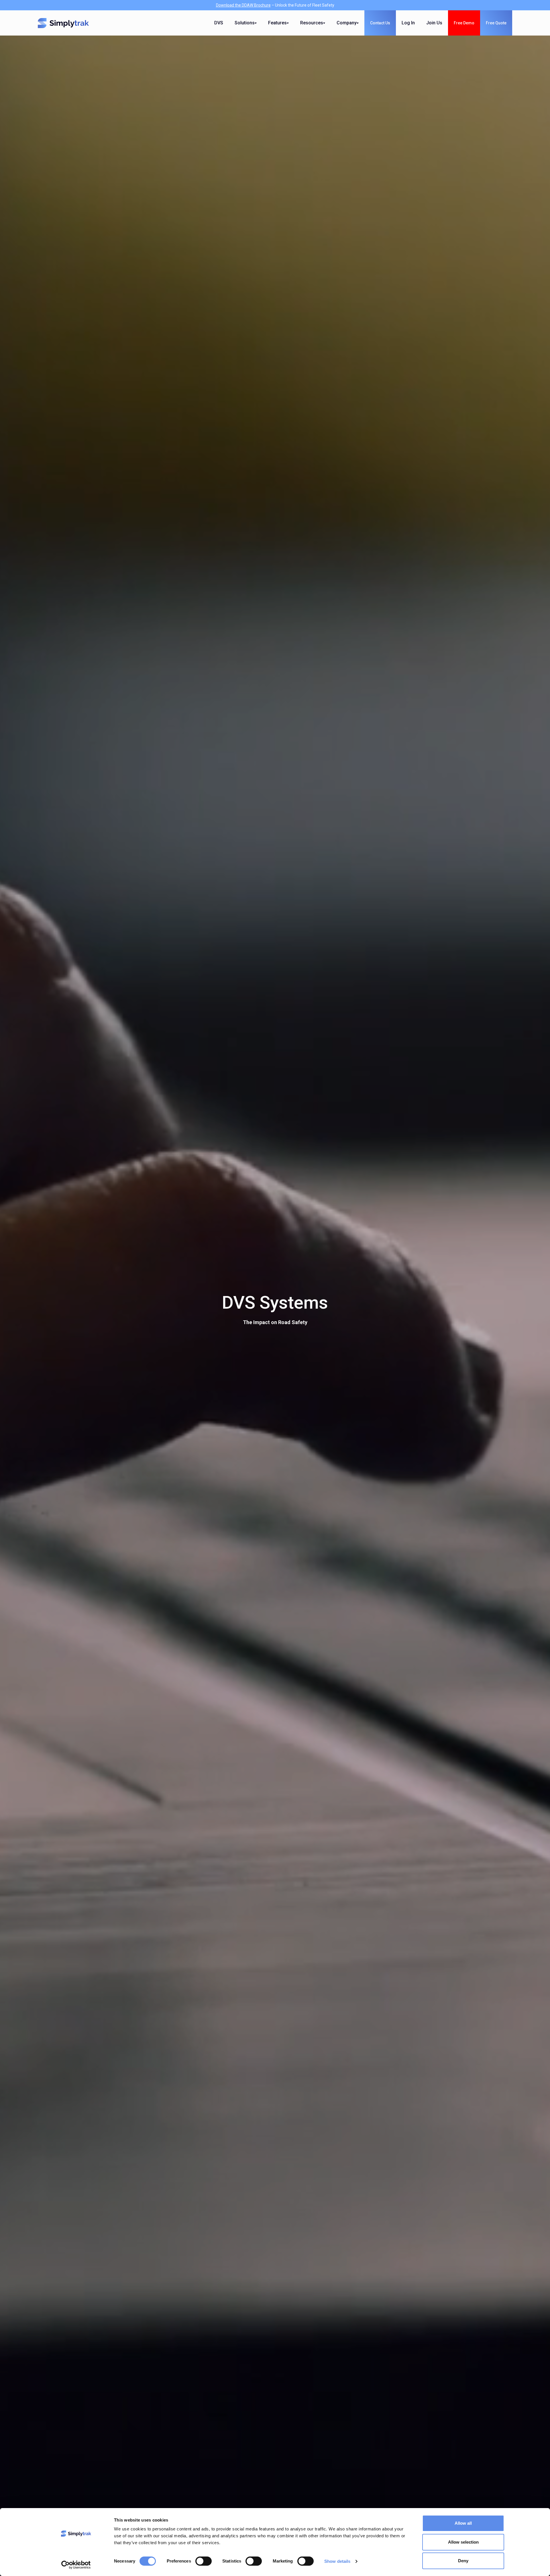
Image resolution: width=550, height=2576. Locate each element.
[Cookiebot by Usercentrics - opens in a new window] (76, 2565)
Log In (408, 23)
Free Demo (464, 23)
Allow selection (463, 2542)
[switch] (204, 2561)
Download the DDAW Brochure (243, 5)
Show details (337, 2561)
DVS (219, 23)
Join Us (434, 23)
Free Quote (496, 23)
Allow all (463, 2523)
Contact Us (380, 23)
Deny (463, 2561)
